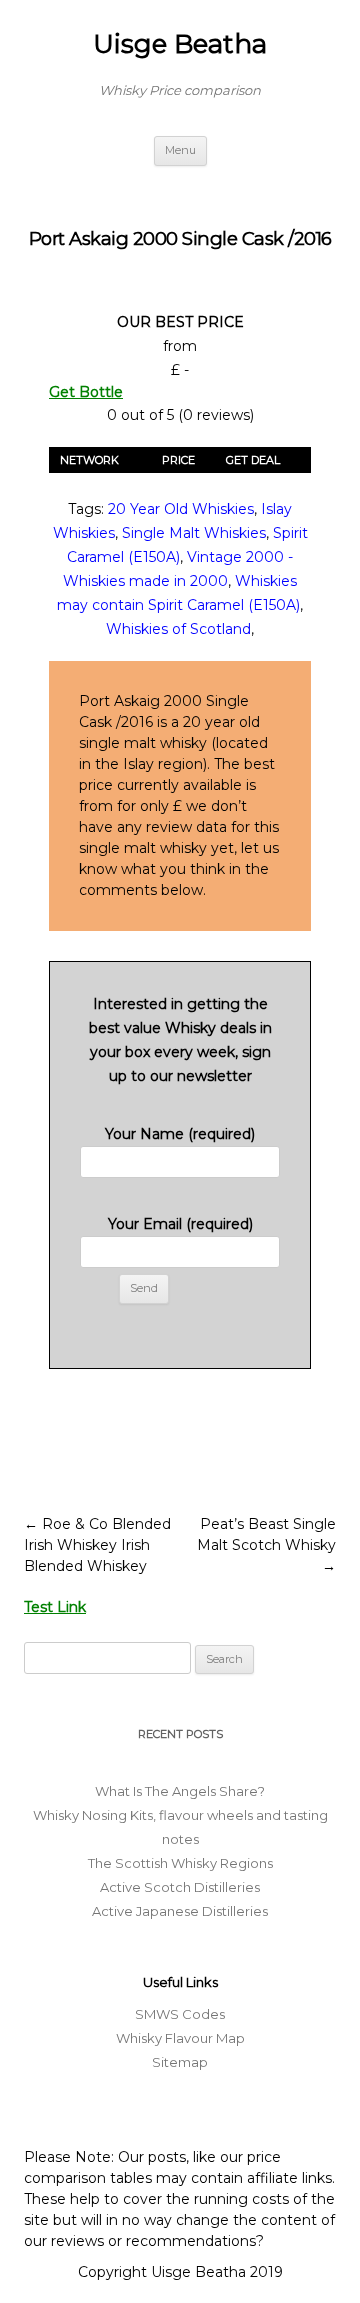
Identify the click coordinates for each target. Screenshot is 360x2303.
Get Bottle (86, 392)
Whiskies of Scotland (178, 629)
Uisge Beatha (180, 44)
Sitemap (180, 2062)
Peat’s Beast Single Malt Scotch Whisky (266, 1545)
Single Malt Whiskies (194, 533)
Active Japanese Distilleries (180, 1911)
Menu (180, 150)
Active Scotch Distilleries (180, 1887)
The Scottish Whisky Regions (180, 1863)
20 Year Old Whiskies (181, 509)
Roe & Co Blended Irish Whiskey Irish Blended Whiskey (97, 1545)
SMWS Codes (180, 2014)
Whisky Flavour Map (180, 2038)
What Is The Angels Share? (180, 1791)
